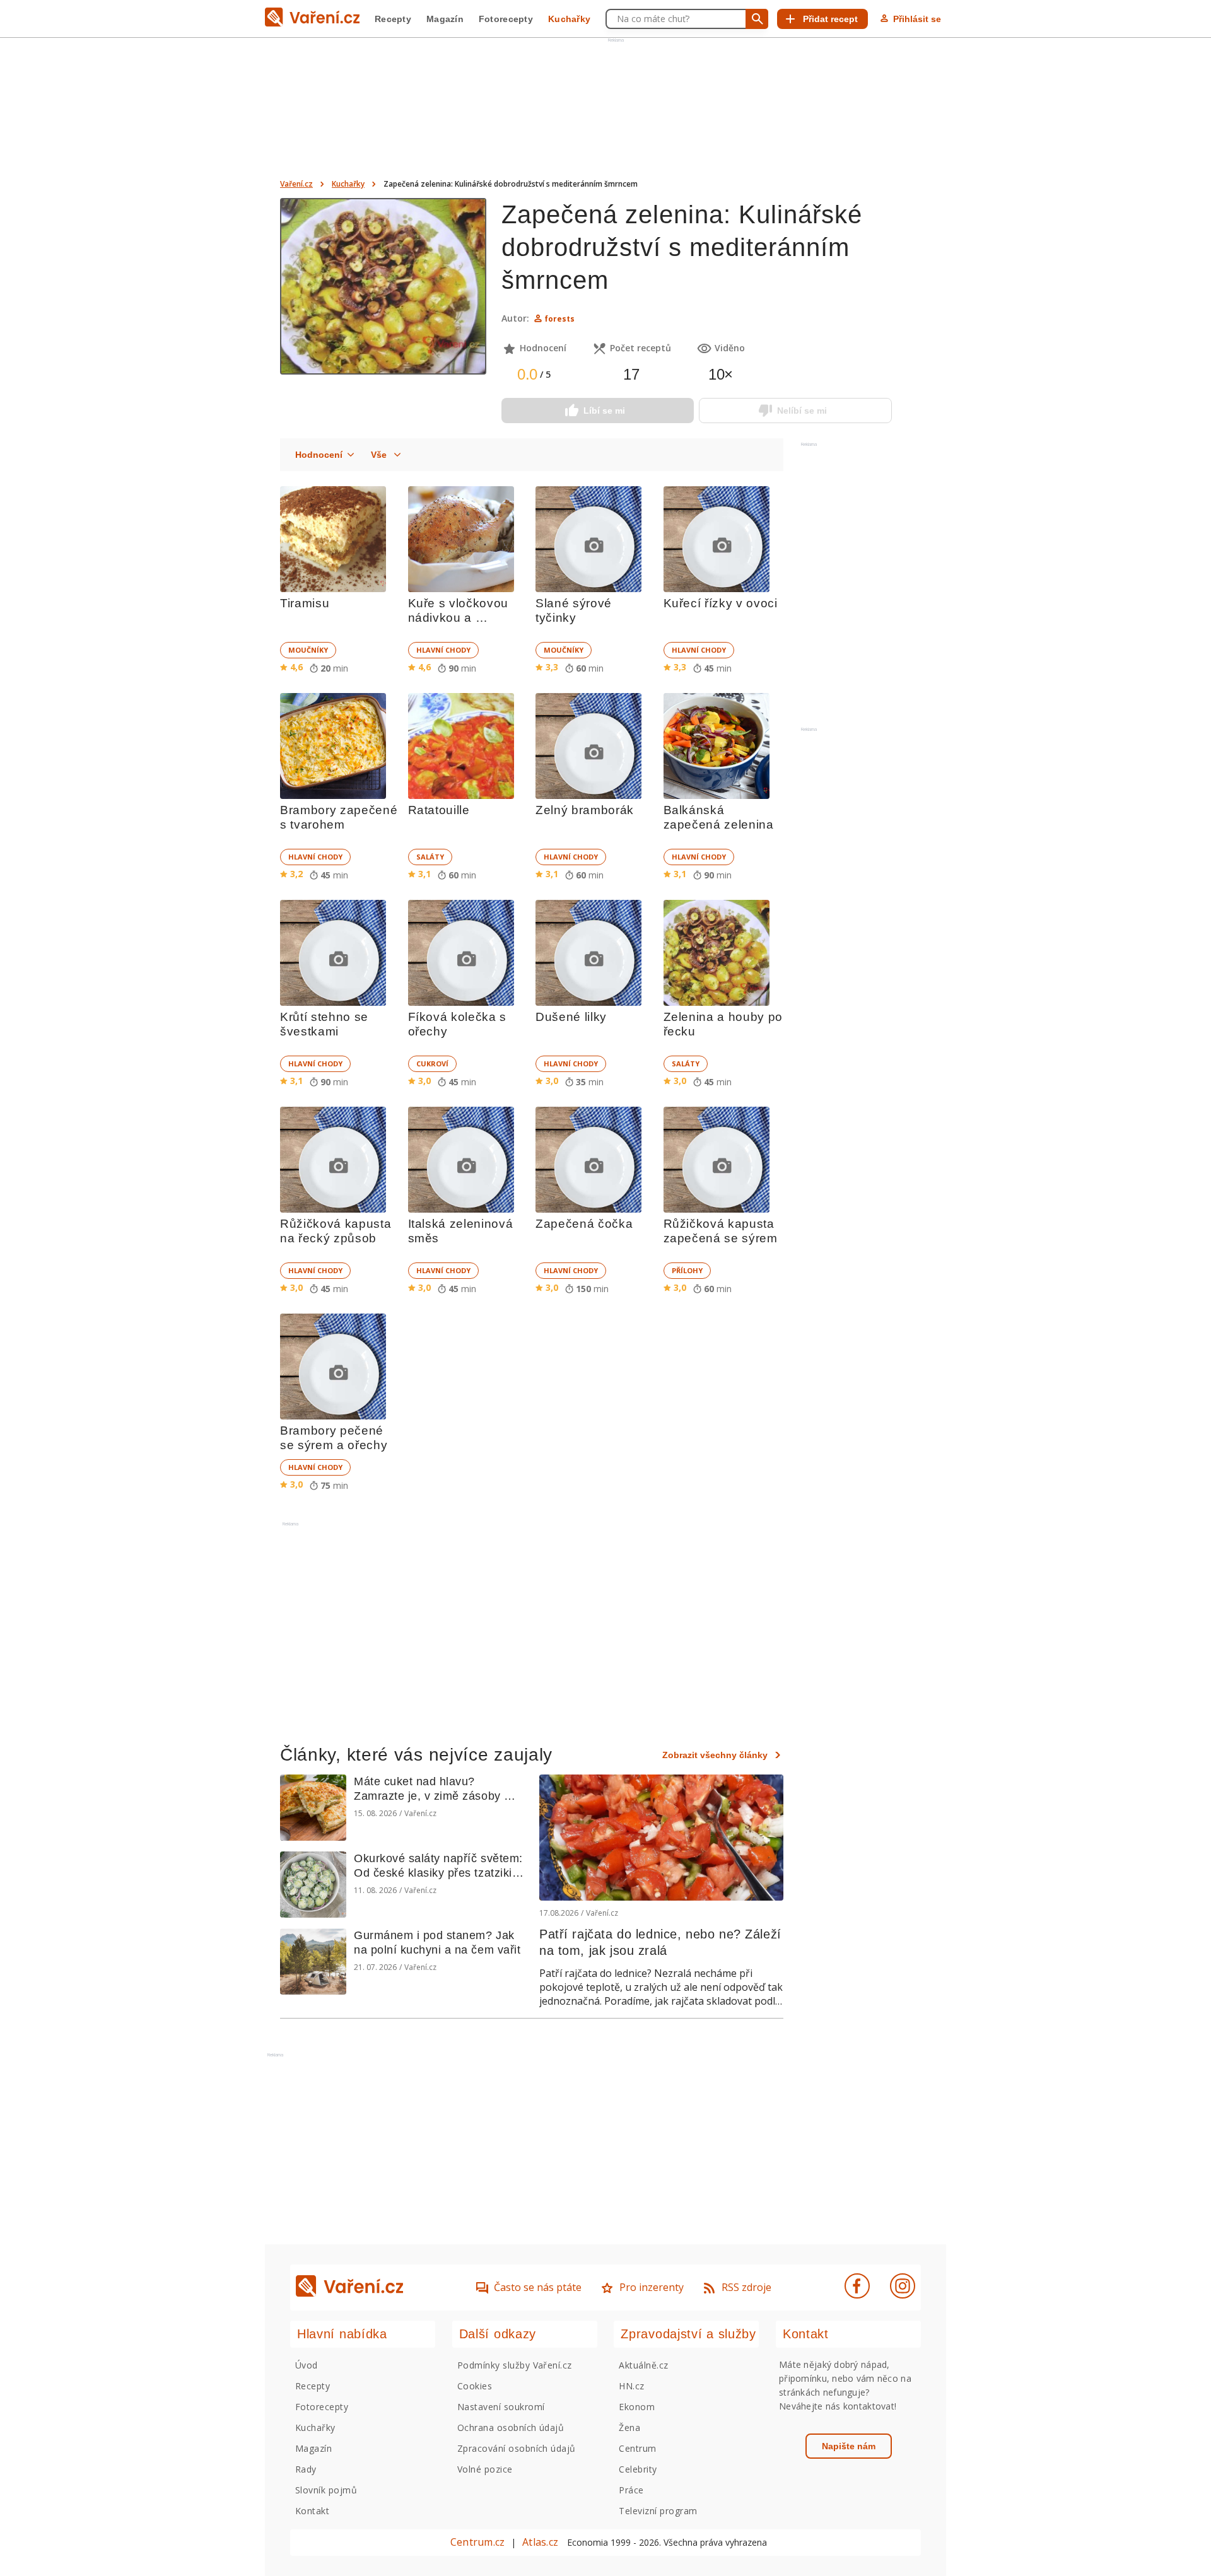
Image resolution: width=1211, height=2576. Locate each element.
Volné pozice (485, 2469)
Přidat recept (830, 19)
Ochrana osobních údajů (511, 2427)
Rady (306, 2469)
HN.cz (631, 2386)
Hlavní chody (443, 650)
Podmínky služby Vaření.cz (515, 2365)
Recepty (393, 19)
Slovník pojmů (326, 2490)
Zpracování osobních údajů (517, 2448)
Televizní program (658, 2511)
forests (559, 319)
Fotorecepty (506, 19)
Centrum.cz (477, 2542)
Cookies (475, 2386)
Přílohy (687, 1270)
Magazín (445, 19)
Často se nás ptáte (538, 2287)
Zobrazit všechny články (715, 1755)
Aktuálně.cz (643, 2365)
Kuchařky (569, 19)
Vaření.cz (296, 184)
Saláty (430, 857)
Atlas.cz (540, 2542)
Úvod (307, 2365)
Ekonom (637, 2407)
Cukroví (432, 1064)
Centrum (637, 2448)
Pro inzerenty (652, 2287)
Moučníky (308, 650)
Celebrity (638, 2469)
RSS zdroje (746, 2287)
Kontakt (312, 2511)
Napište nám (849, 2446)
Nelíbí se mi (802, 411)
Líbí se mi (604, 411)
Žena (629, 2427)
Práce (631, 2490)
